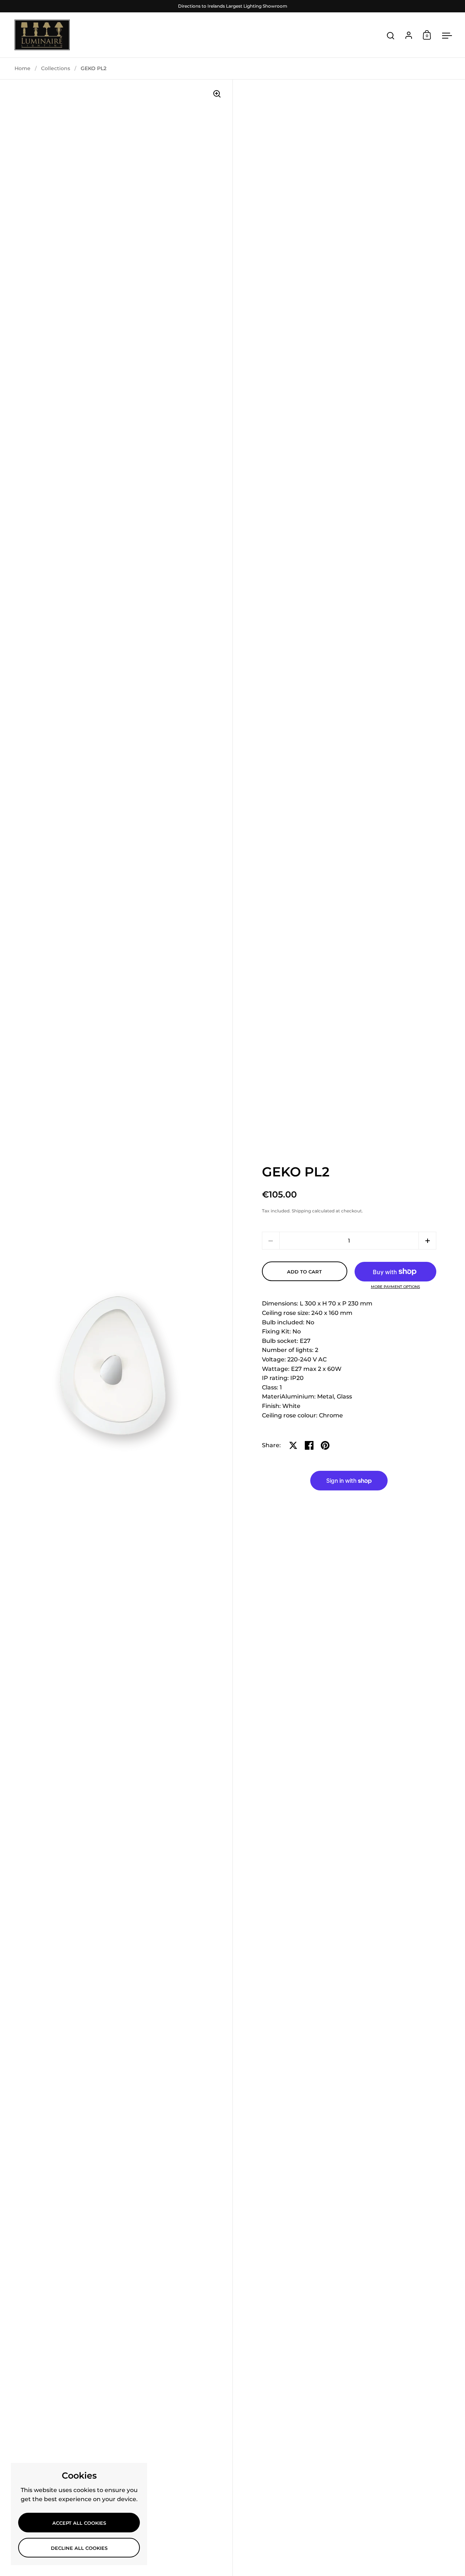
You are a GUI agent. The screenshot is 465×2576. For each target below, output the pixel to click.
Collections (56, 68)
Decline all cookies (79, 2548)
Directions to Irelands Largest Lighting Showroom (233, 6)
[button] (427, 1241)
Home (23, 68)
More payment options (395, 1287)
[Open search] (391, 36)
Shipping (301, 1211)
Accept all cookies (79, 2523)
